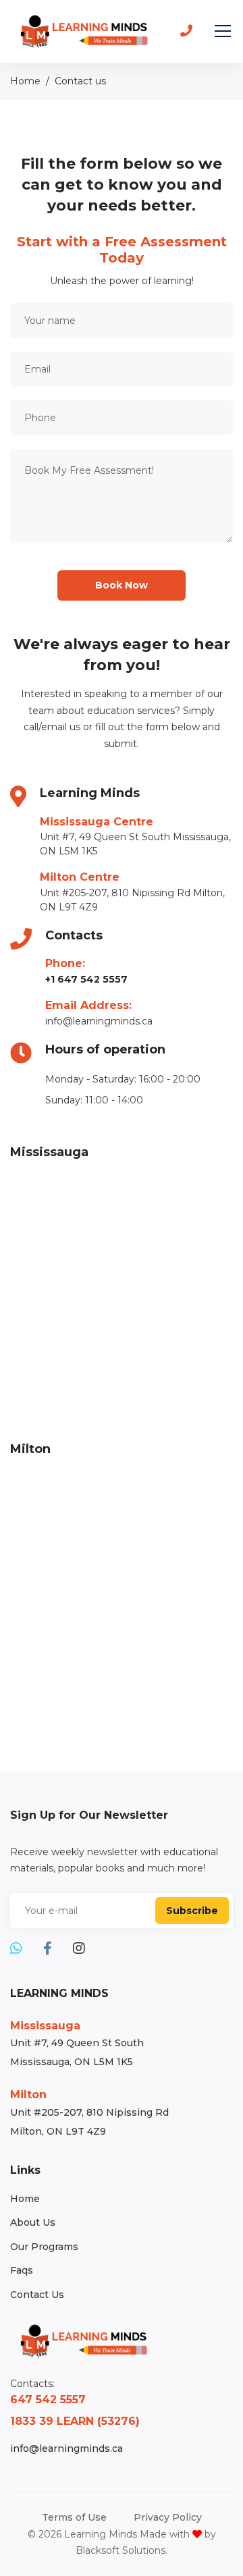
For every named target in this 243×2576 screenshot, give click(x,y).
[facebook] (48, 1949)
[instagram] (79, 1949)
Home (25, 81)
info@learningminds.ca (99, 1021)
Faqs (22, 2270)
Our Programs (44, 2247)
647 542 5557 (48, 2400)
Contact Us (37, 2295)
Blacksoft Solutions (120, 2550)
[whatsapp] (16, 1949)
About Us (33, 2222)
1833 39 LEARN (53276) (75, 2421)
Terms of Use (74, 2517)
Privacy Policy (168, 2517)
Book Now (122, 585)
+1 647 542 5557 (86, 979)
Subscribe (192, 1911)
